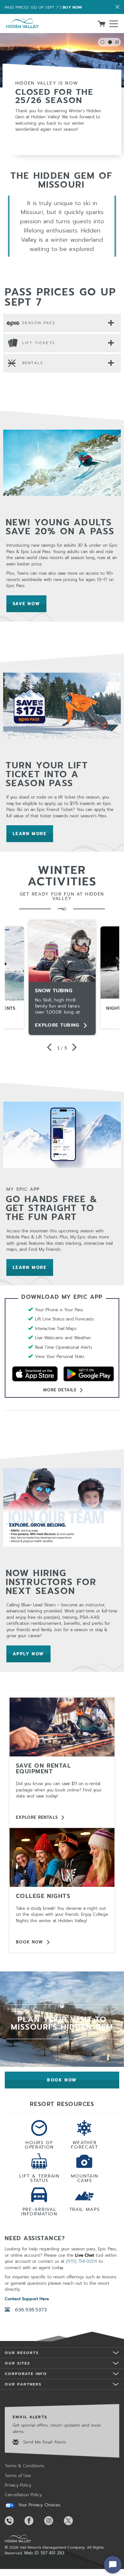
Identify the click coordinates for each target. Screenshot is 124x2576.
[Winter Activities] (62, 1857)
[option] (62, 978)
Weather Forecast (84, 2144)
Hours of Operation (39, 2144)
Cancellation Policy (23, 2495)
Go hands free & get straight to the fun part (52, 1208)
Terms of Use (18, 2476)
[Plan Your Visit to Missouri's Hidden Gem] (62, 2030)
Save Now (30, 604)
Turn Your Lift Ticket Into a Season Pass (47, 774)
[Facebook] (34, 2521)
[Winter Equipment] (62, 1727)
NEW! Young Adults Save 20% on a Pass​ (60, 527)
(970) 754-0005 (82, 2261)
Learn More (33, 834)
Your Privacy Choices (38, 2505)
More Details (60, 1390)
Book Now (29, 1942)
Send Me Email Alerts (44, 2442)
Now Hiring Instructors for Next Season (51, 1582)
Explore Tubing (57, 1025)
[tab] (62, 323)
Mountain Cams (85, 2178)
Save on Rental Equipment (43, 1769)
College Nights (43, 1896)
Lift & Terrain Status (39, 2178)
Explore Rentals (37, 1817)
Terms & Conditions (24, 2466)
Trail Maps (85, 2209)
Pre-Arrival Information (39, 2211)
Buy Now (72, 7)
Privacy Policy (18, 2485)
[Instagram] (53, 2521)
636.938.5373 (31, 2310)
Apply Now (32, 1654)
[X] (73, 2521)
